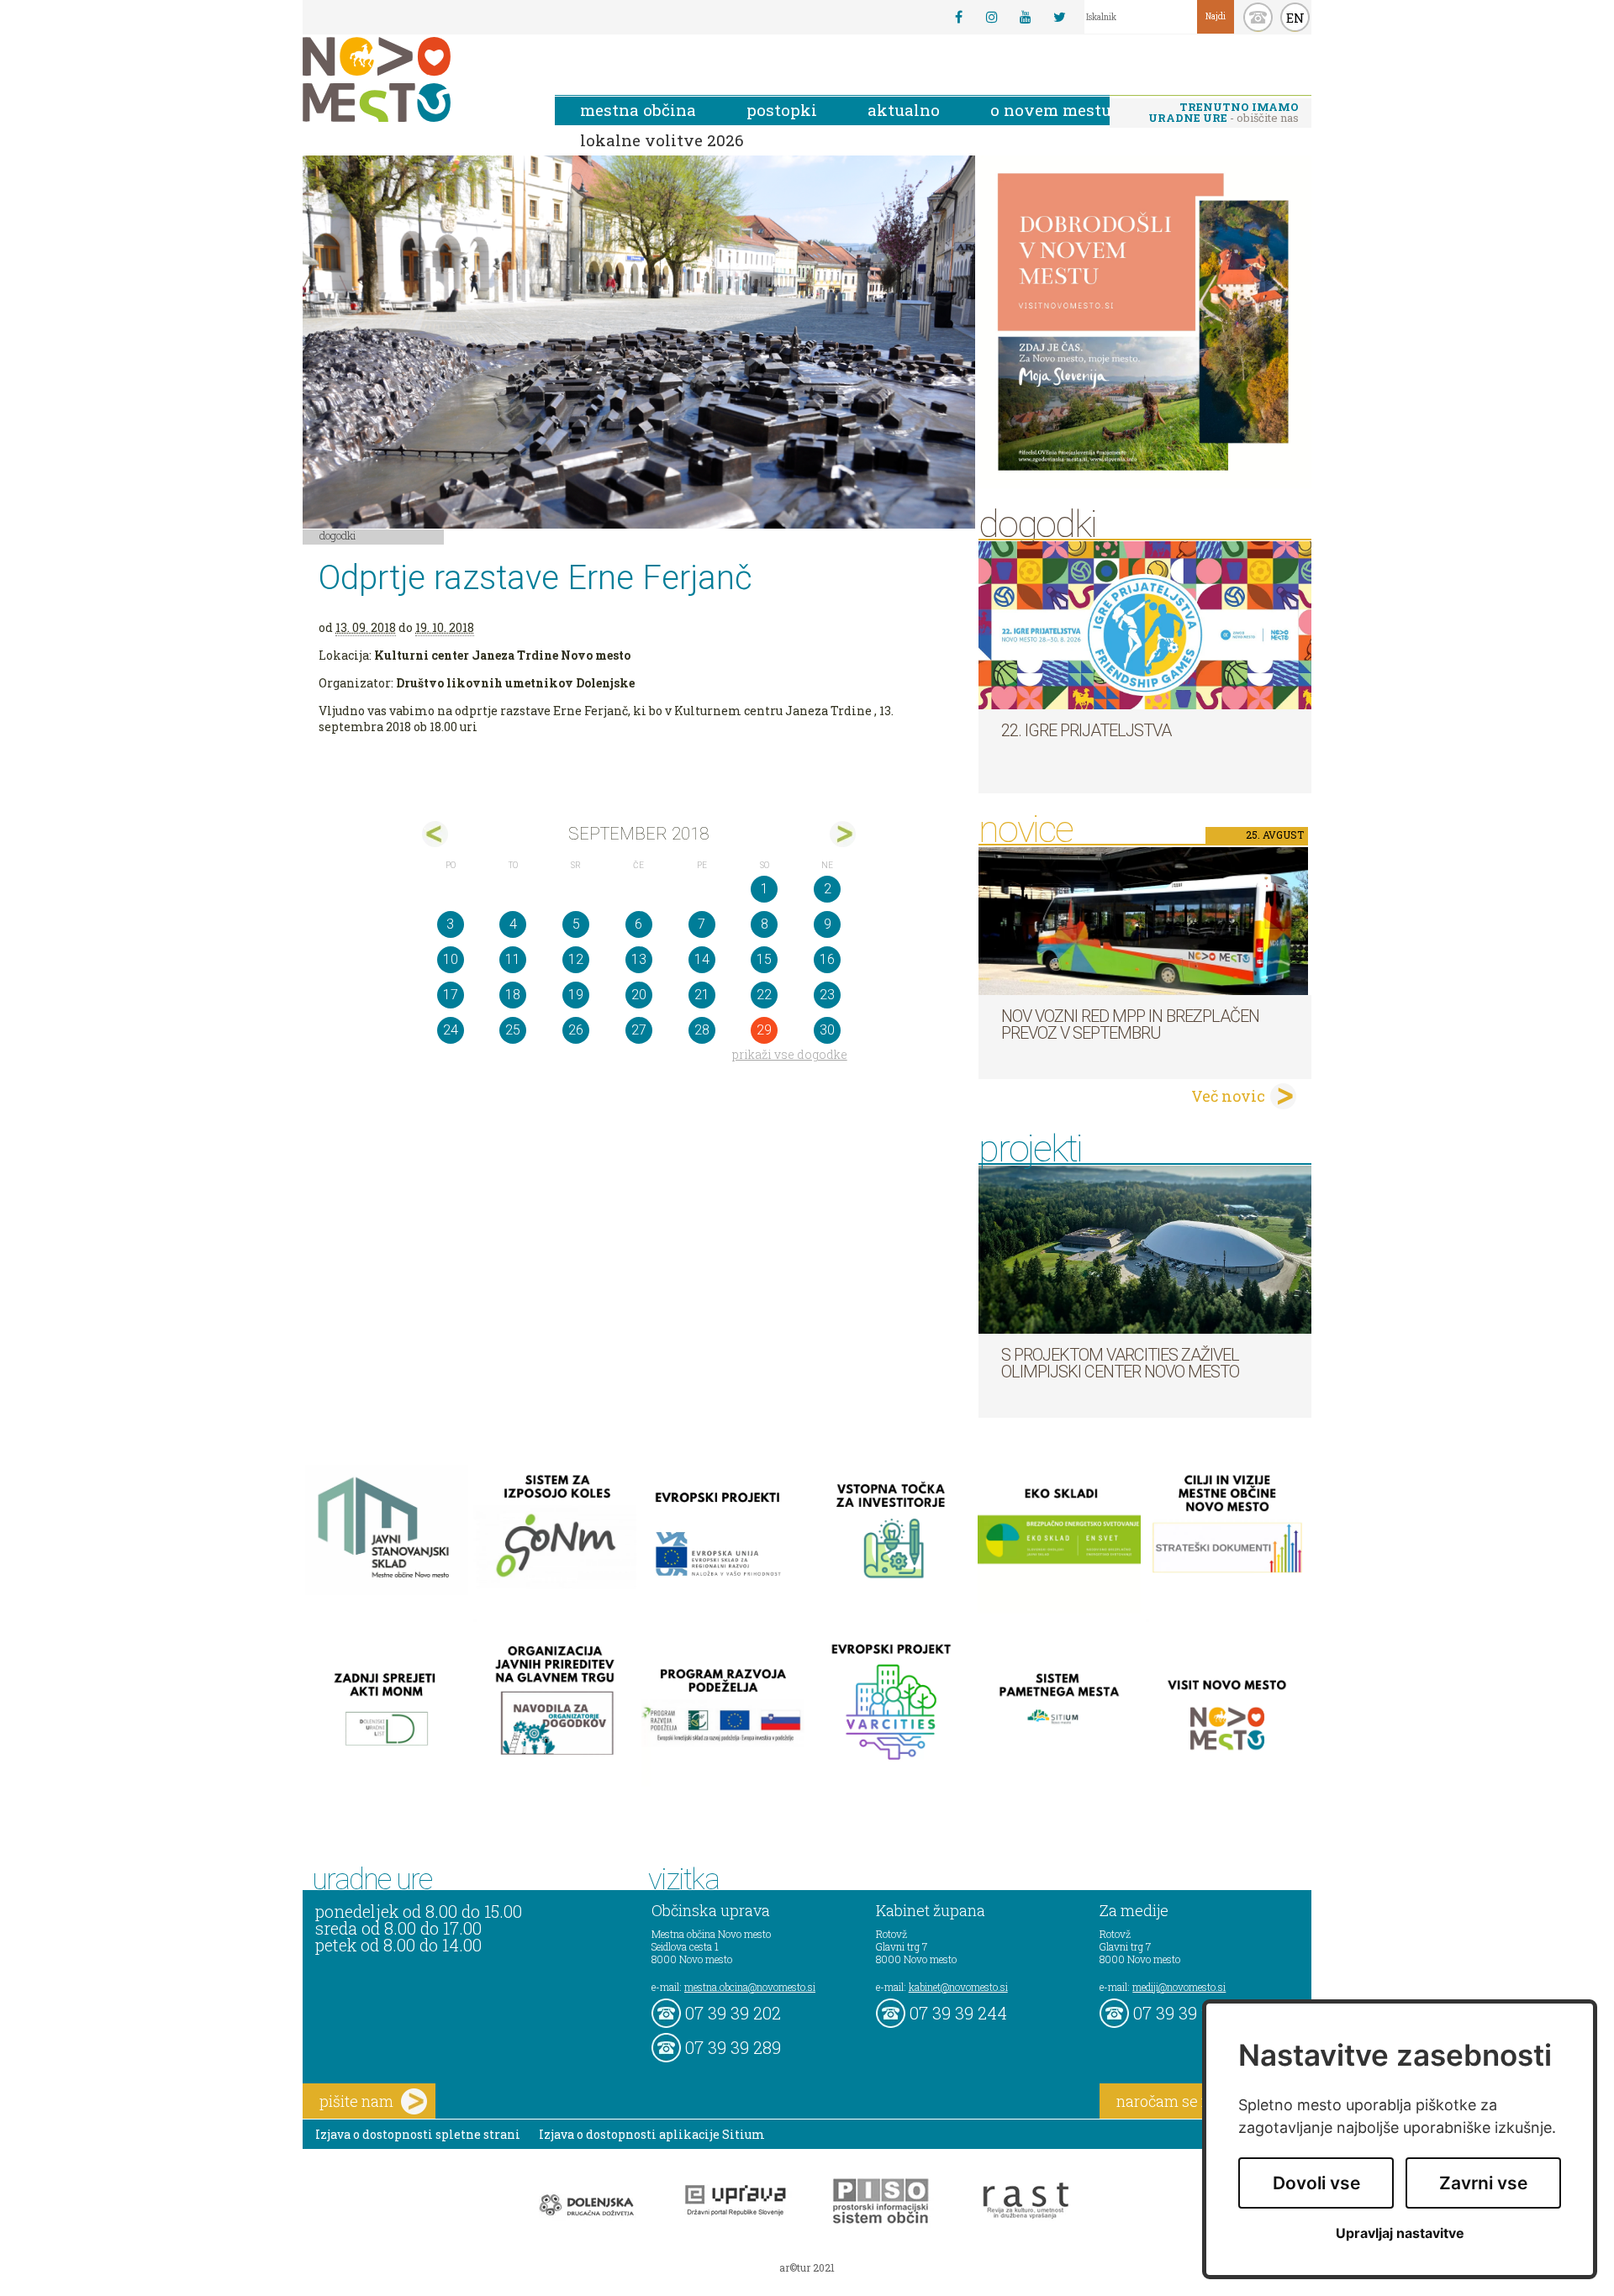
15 (764, 959)
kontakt (1258, 17)
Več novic (1228, 1096)
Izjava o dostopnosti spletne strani (418, 2134)
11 (513, 959)
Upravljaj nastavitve (1400, 2233)
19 (576, 995)
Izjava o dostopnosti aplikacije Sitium (652, 2134)
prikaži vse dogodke (790, 1054)
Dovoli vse (1316, 2183)
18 (513, 995)
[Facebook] (958, 17)
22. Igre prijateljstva (1086, 730)
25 (513, 1030)
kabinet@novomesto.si (958, 1987)
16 (827, 959)
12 (576, 959)
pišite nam (356, 2101)
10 (451, 959)
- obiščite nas (1224, 112)
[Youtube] (1026, 17)
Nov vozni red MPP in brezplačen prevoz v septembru (1130, 1024)
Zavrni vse (1483, 2183)
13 (639, 959)
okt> (843, 834)
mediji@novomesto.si (1179, 1987)
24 (451, 1030)
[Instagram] (992, 17)
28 (702, 1030)
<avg (435, 834)
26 (576, 1030)
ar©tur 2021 (807, 2267)
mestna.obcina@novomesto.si (750, 1987)
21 (702, 995)
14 (702, 959)
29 (764, 1030)
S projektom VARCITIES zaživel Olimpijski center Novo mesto (1120, 1363)
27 (639, 1030)
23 (827, 995)
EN (1295, 18)
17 (451, 995)
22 (764, 995)
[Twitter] (1059, 17)
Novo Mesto (416, 79)
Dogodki (338, 535)
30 (827, 1030)
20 (639, 995)
